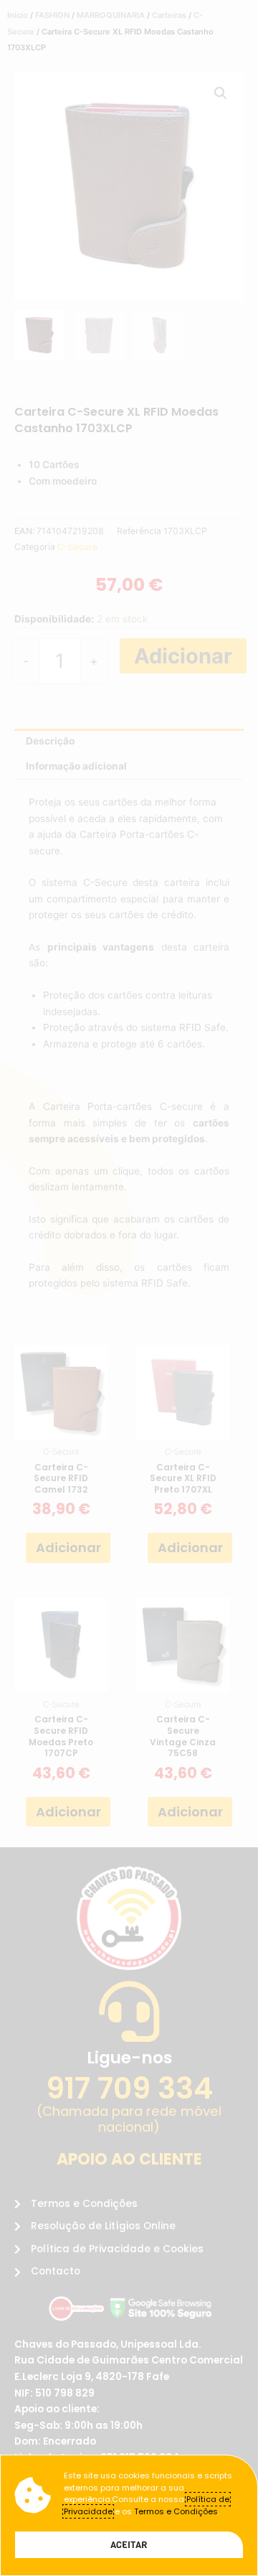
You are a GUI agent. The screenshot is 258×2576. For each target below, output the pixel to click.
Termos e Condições (176, 2511)
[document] (129, 1288)
